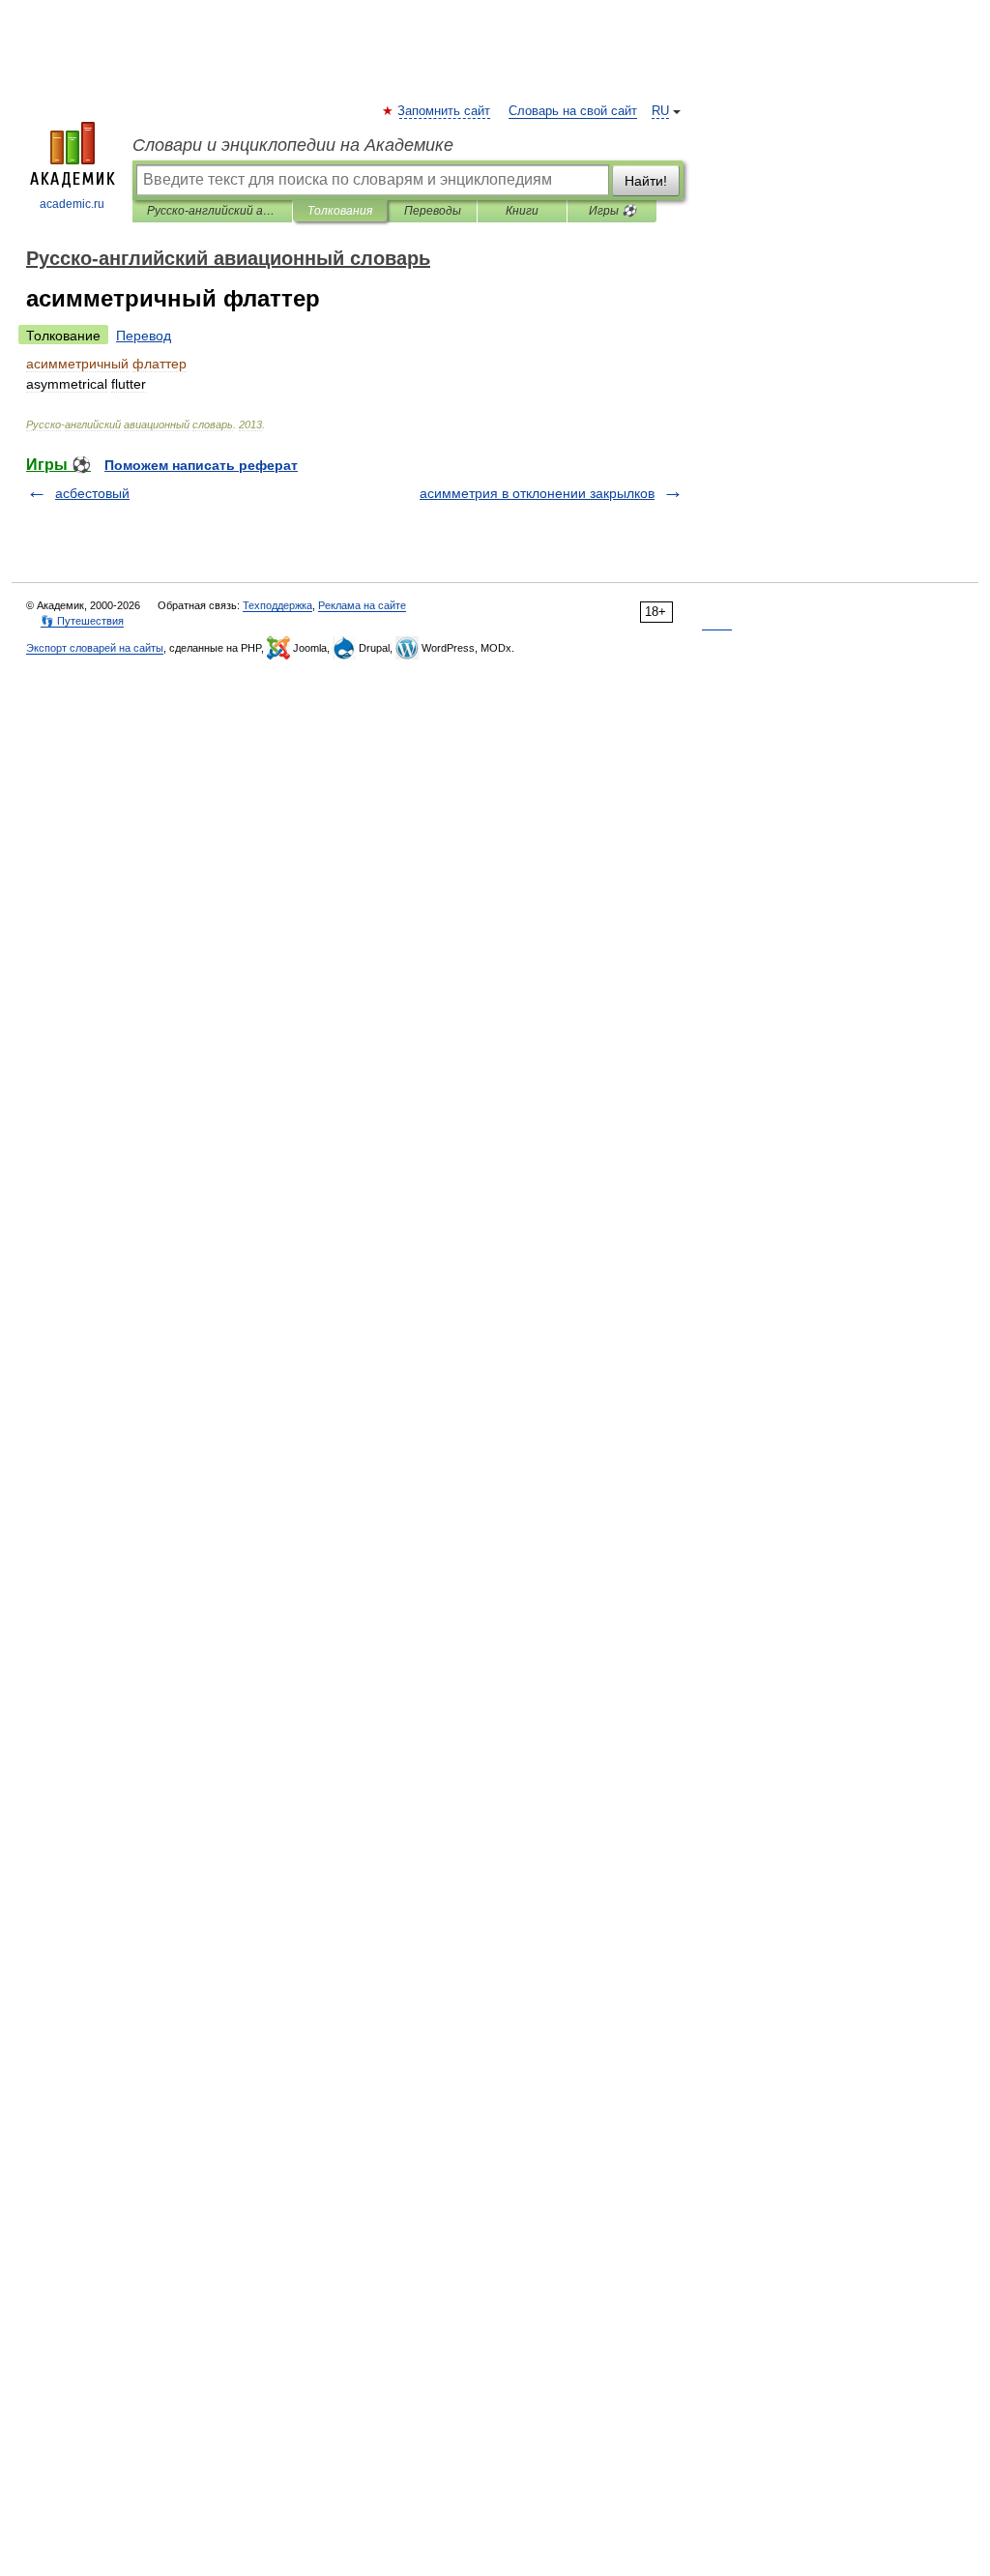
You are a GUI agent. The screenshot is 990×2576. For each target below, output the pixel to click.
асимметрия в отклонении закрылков (537, 493)
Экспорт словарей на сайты (95, 648)
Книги (522, 211)
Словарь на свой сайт (573, 111)
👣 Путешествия (82, 621)
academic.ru (72, 204)
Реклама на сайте (362, 605)
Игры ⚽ (612, 211)
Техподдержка (277, 605)
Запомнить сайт (445, 111)
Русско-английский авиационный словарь (212, 211)
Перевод (144, 336)
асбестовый (92, 493)
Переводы (433, 211)
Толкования (340, 211)
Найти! (646, 181)
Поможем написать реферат (201, 465)
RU (660, 111)
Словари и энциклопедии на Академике (293, 145)
